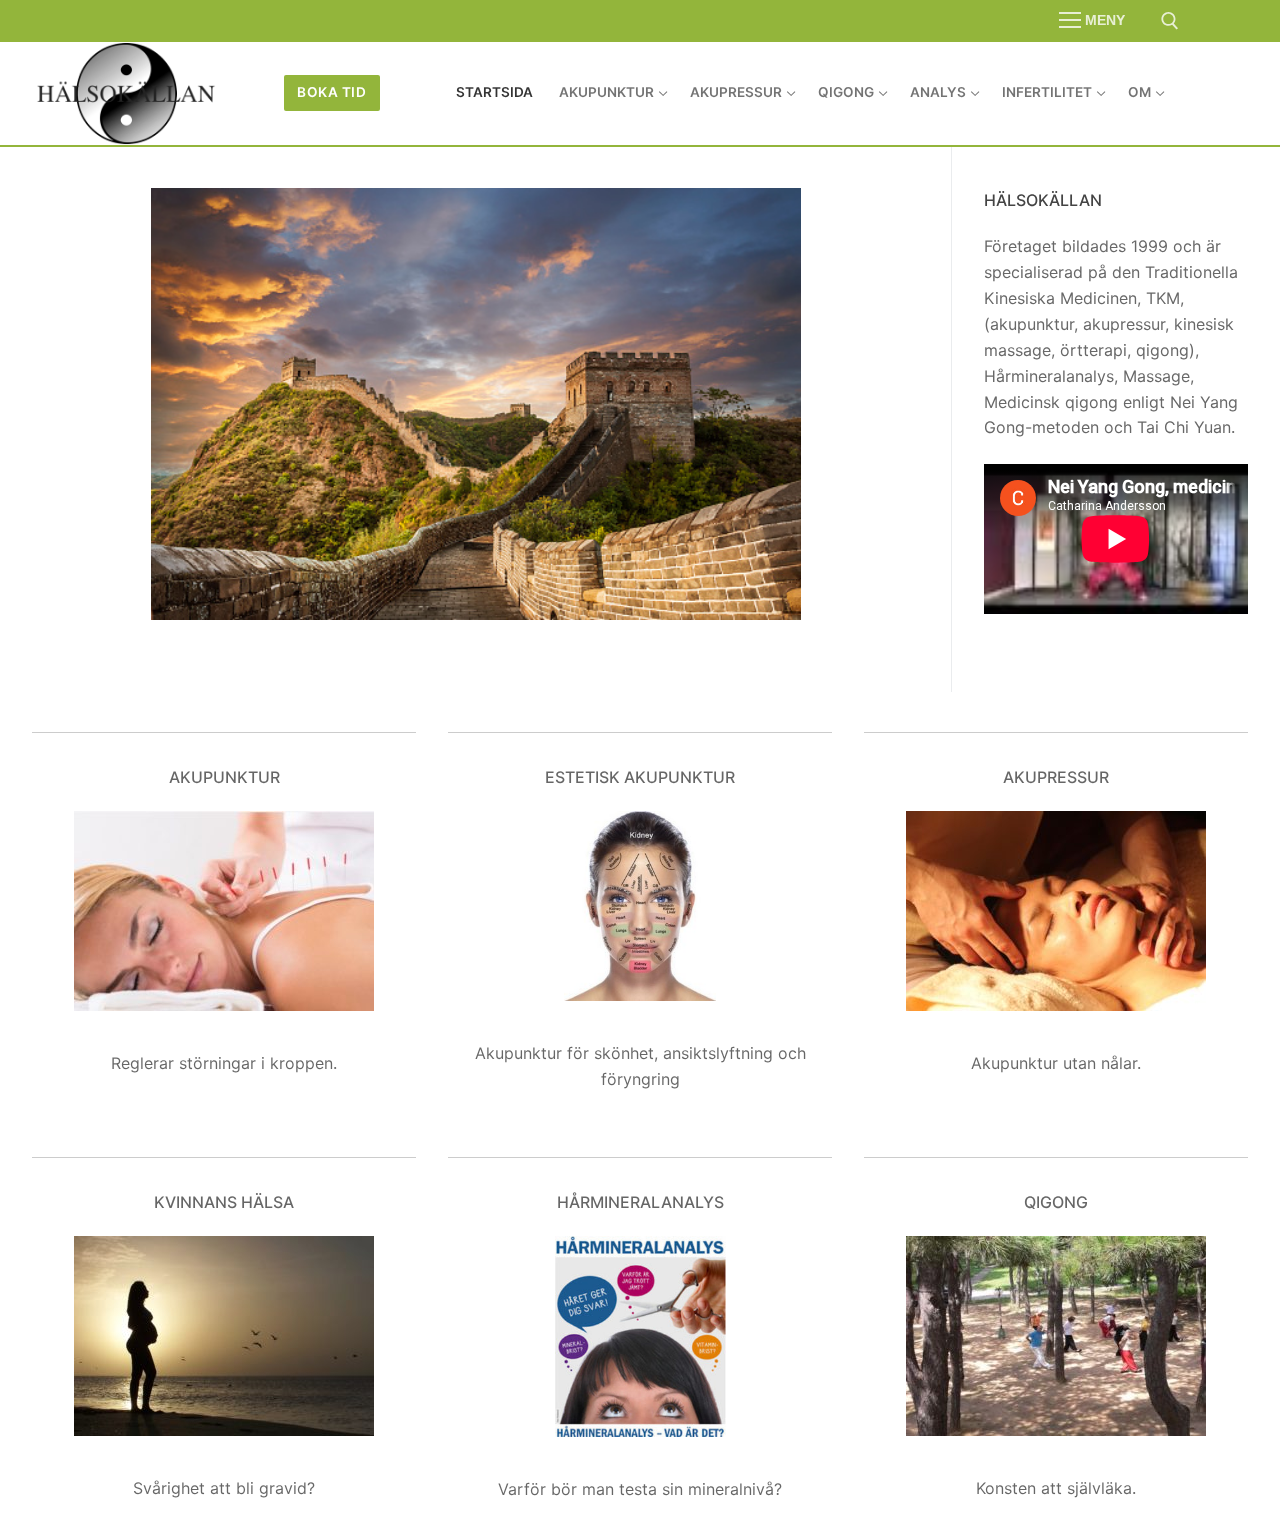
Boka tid (331, 92)
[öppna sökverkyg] (1170, 21)
